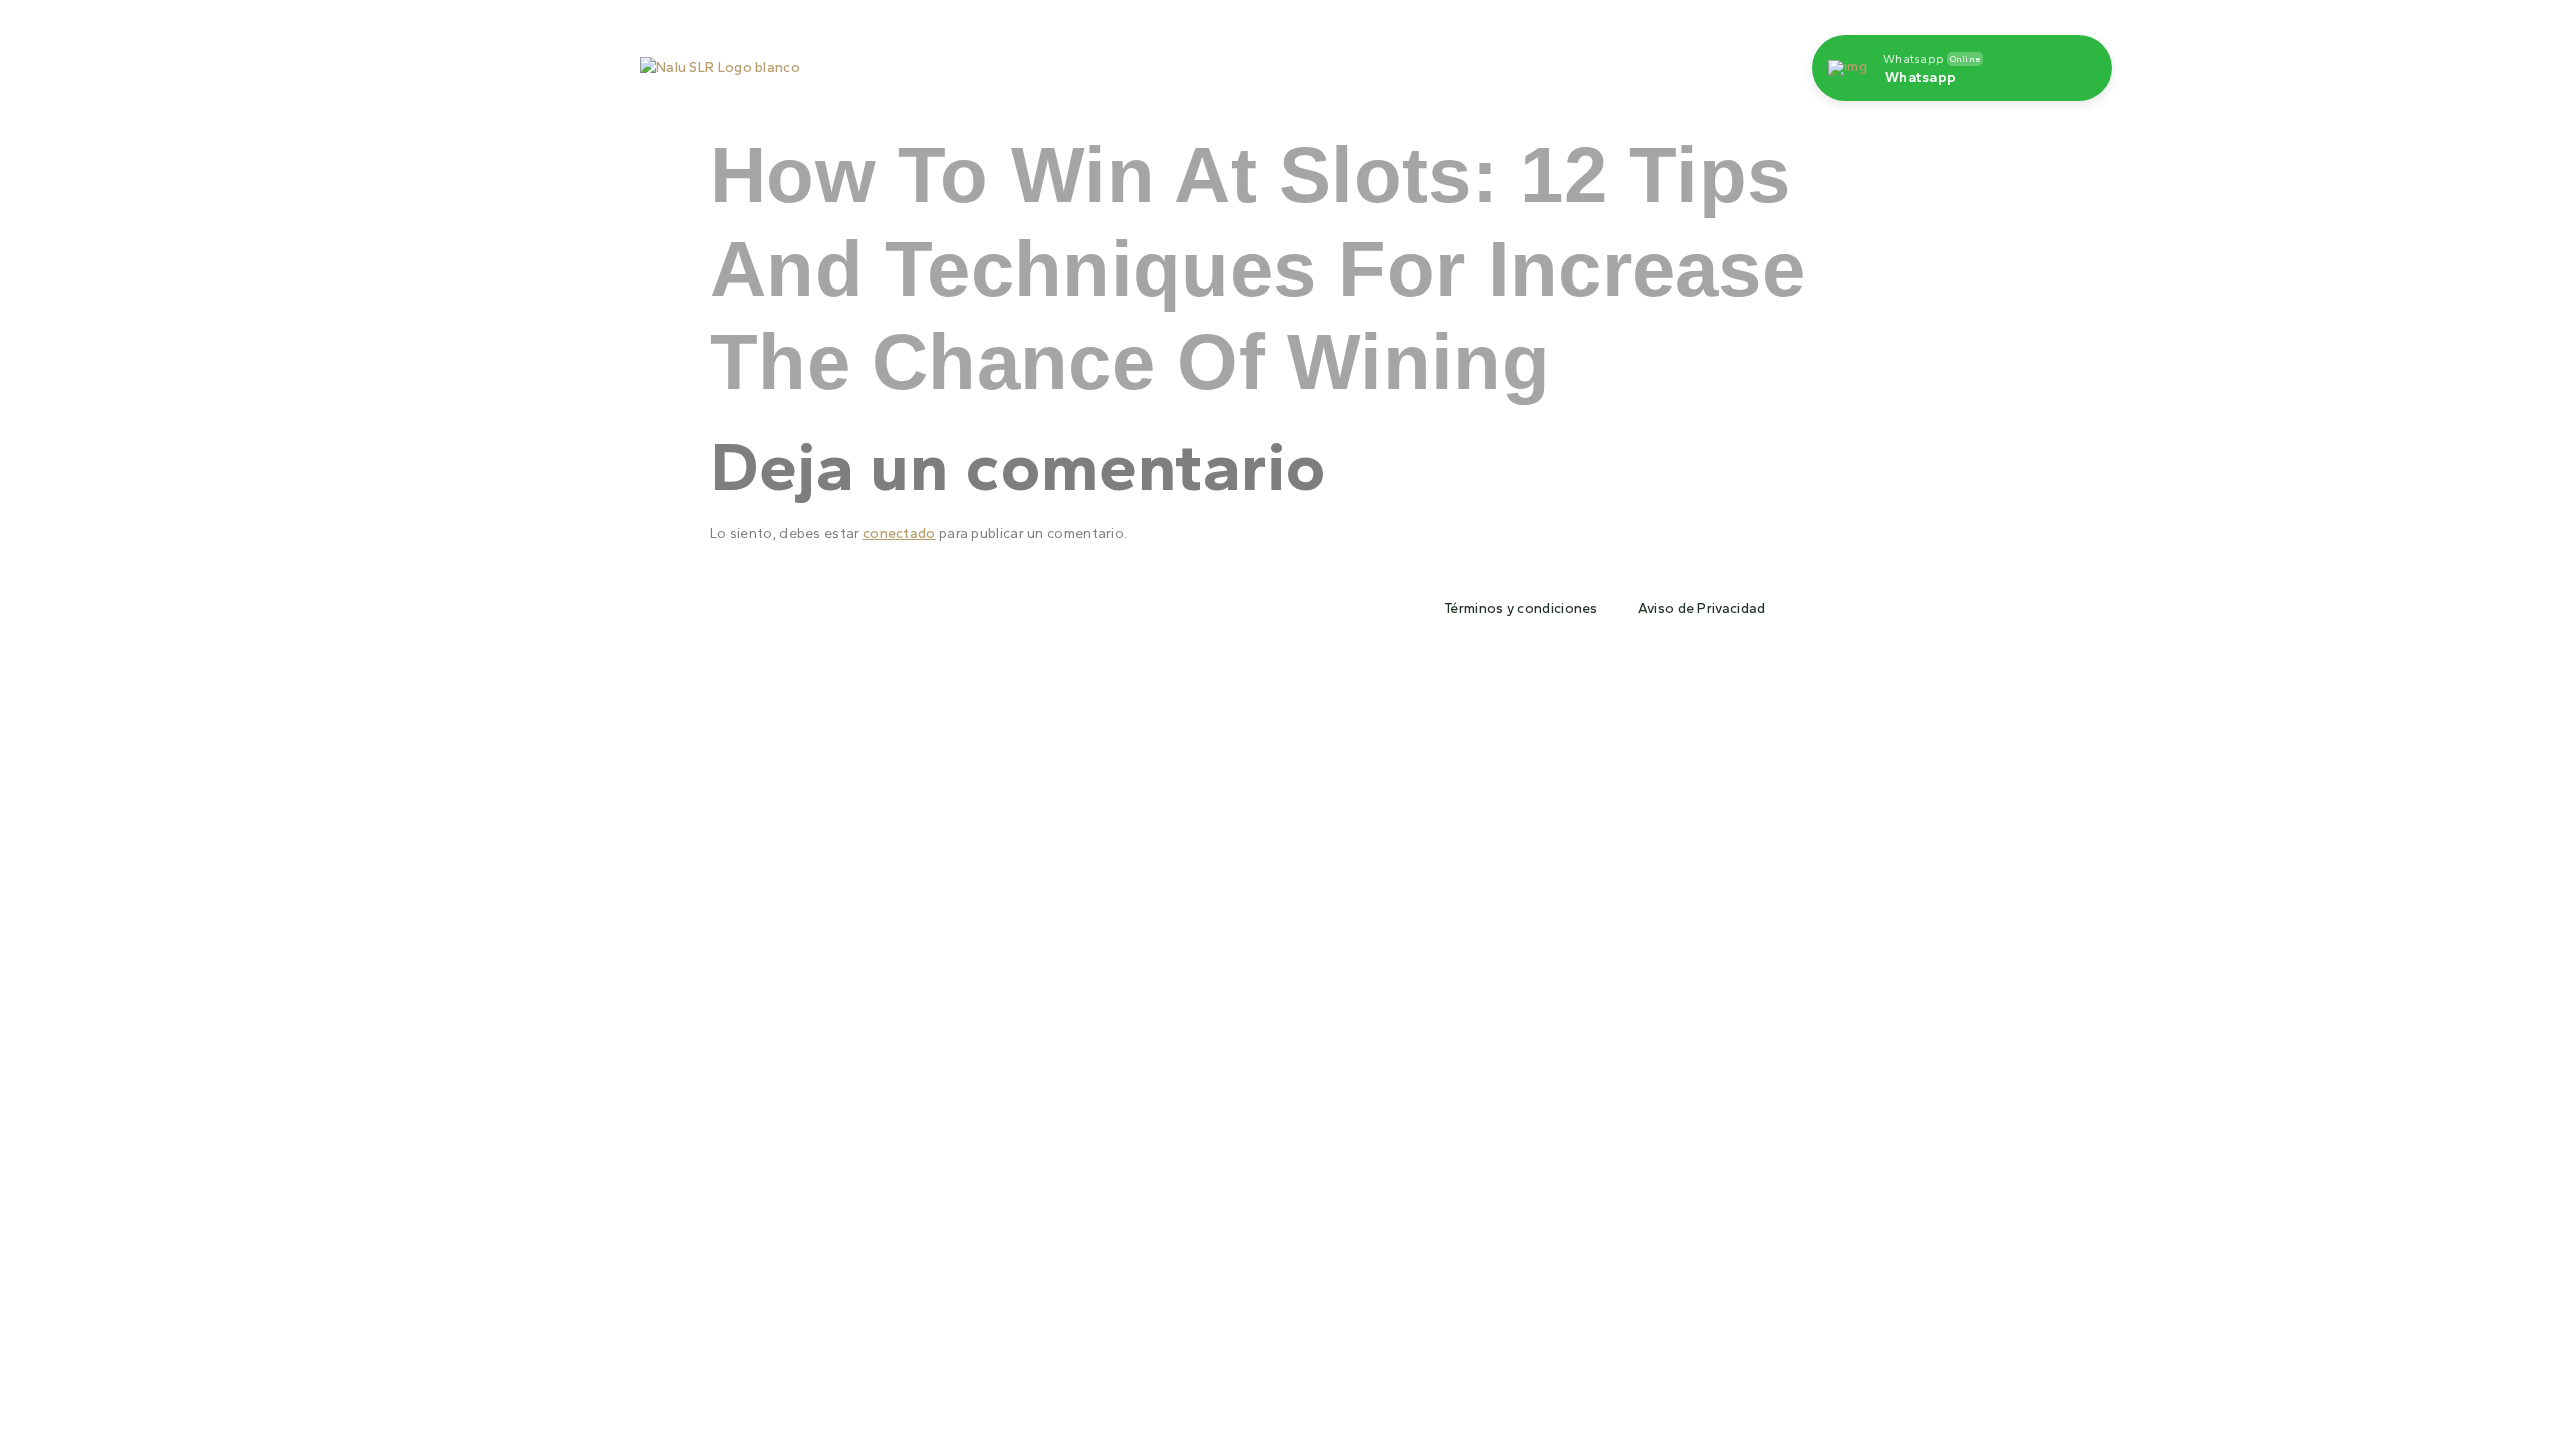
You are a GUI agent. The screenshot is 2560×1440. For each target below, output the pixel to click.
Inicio (1069, 57)
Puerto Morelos (1180, 57)
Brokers (1540, 57)
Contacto (1443, 57)
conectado (899, 533)
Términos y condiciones (1521, 608)
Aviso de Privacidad (1702, 608)
